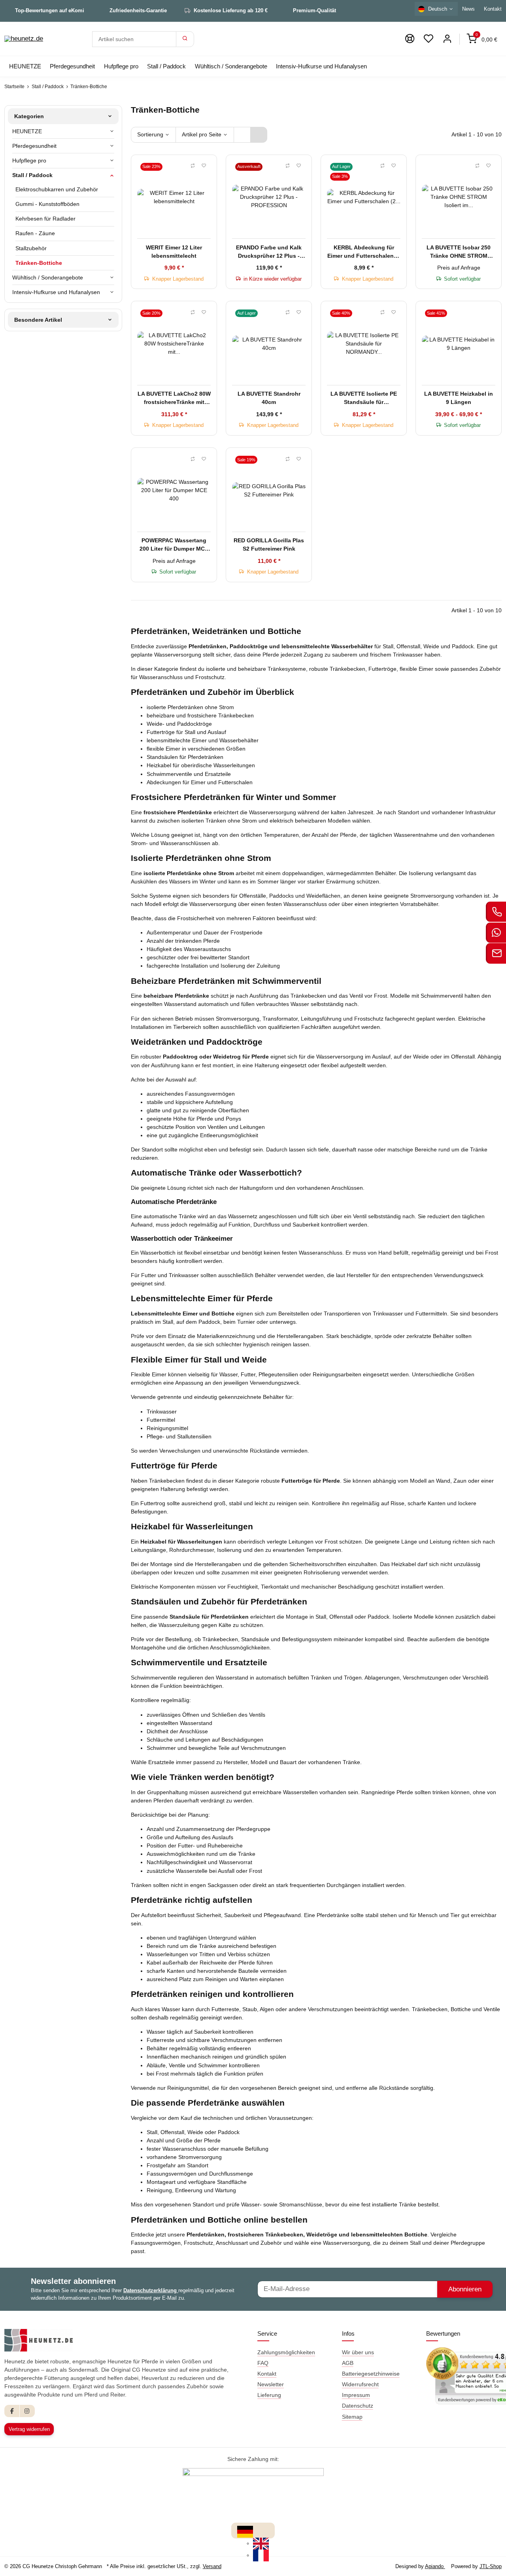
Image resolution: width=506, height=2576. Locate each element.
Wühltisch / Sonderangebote (48, 277)
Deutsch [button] (438, 9)
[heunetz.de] (24, 39)
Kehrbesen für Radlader (45, 219)
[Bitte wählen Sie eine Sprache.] (245, 2531)
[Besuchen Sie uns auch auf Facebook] (12, 2411)
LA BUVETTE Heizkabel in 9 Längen (459, 398)
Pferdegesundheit (34, 146)
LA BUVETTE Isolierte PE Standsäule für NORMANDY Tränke (364, 398)
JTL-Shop (491, 2566)
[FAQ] (410, 39)
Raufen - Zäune (35, 233)
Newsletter (271, 2384)
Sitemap (352, 2417)
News (468, 9)
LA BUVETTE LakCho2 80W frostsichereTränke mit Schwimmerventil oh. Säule (174, 398)
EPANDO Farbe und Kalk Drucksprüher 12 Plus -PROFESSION (269, 252)
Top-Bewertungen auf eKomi (50, 10)
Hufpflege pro (29, 160)
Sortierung (150, 134)
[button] (429, 39)
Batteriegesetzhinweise (371, 2374)
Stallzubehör (31, 248)
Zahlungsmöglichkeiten (286, 2352)
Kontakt (267, 2374)
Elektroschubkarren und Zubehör (57, 189)
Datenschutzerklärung (151, 2290)
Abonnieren (465, 2289)
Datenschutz (358, 2406)
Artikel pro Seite (202, 134)
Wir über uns (358, 2352)
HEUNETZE (27, 131)
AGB (348, 2363)
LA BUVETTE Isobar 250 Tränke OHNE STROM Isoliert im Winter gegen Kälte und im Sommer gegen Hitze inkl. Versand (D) (459, 252)
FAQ (263, 2363)
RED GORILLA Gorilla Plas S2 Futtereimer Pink (269, 544)
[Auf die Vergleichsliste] (193, 166)
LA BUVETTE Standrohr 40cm (269, 398)
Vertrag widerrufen (29, 2429)
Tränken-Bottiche (39, 263)
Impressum (356, 2395)
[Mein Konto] (447, 39)
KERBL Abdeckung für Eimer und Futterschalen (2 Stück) (364, 252)
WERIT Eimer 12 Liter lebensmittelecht (174, 252)
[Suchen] (185, 39)
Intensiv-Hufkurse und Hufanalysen (56, 292)
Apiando (435, 2566)
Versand (212, 2566)
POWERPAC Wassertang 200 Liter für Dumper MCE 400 (174, 545)
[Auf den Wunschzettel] (204, 166)
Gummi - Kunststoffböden (47, 204)
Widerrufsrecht (360, 2384)
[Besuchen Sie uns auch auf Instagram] (27, 2411)
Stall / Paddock (32, 175)
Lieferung (269, 2395)
